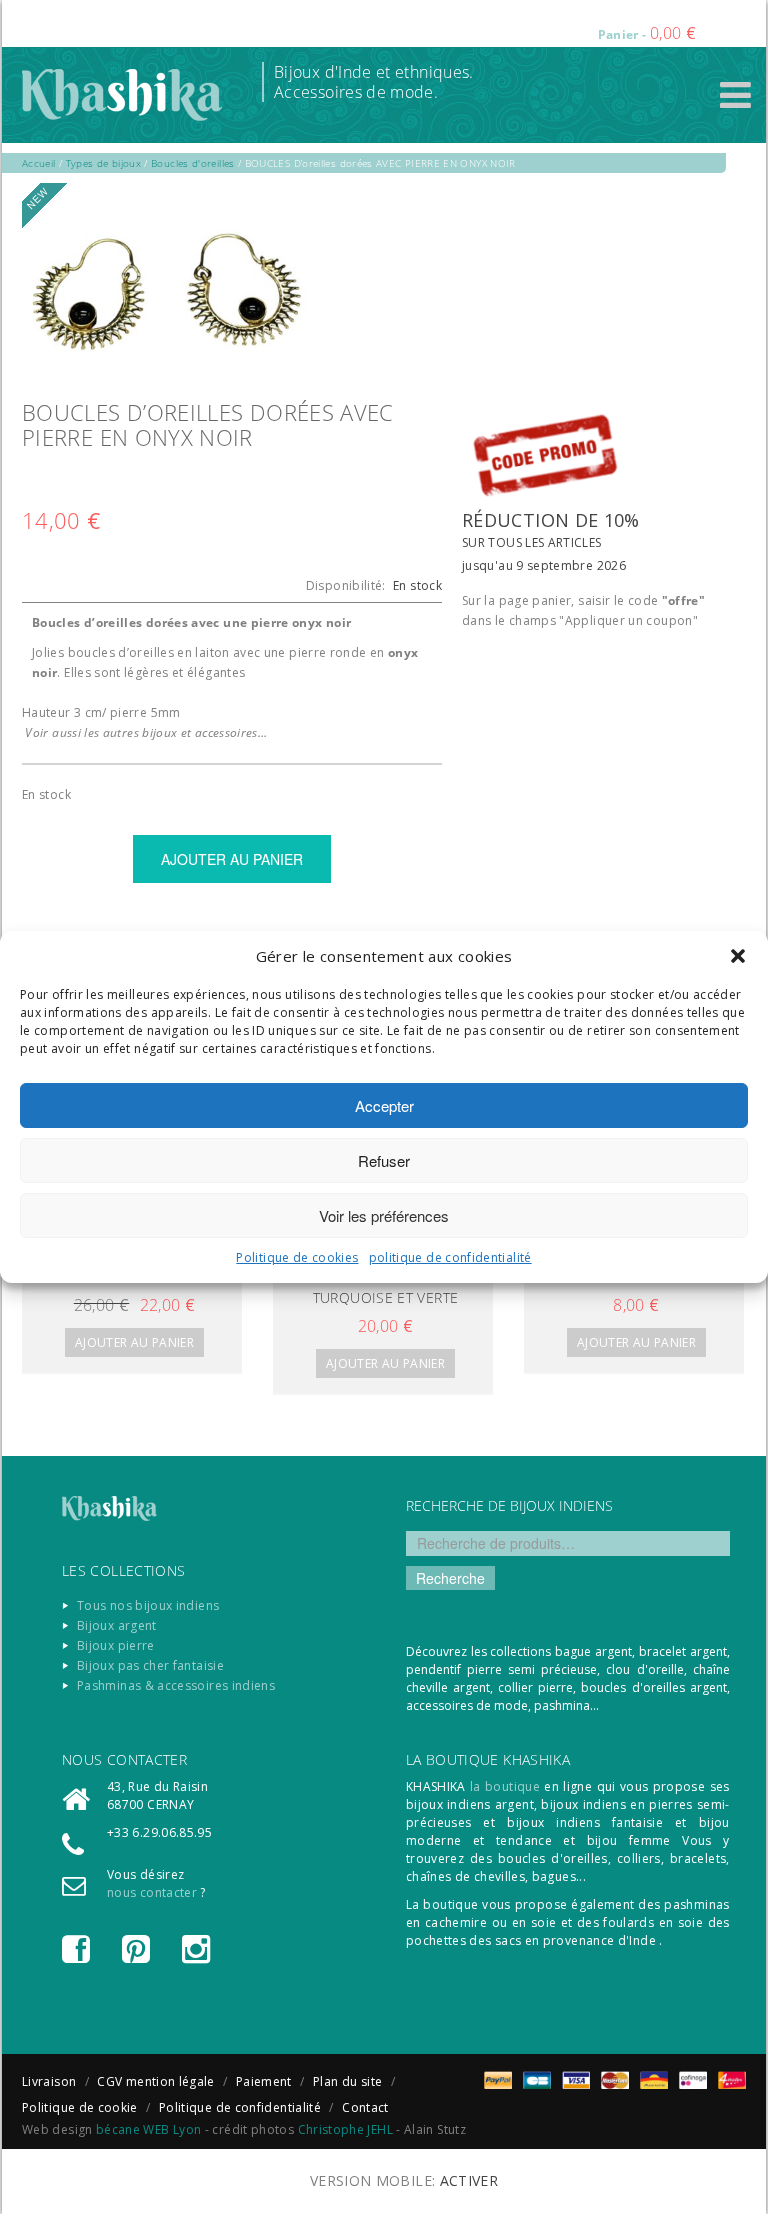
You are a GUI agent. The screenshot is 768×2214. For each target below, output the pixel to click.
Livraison (49, 2081)
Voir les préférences (384, 1215)
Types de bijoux (103, 163)
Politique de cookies (297, 1257)
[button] (738, 956)
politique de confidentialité (450, 1257)
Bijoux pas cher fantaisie (150, 1665)
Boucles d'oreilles (192, 163)
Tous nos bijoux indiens (148, 1605)
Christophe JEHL (345, 2129)
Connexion (436, 20)
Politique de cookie (80, 2107)
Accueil (39, 163)
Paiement (264, 2081)
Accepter (384, 1105)
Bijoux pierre (116, 1645)
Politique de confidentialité (240, 2107)
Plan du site (347, 2081)
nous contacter (152, 1892)
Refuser (384, 1160)
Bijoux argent (117, 1625)
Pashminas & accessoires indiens (176, 1685)
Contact (365, 2107)
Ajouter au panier (134, 1342)
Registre (518, 20)
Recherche (450, 1578)
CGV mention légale (155, 2081)
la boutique (505, 1786)
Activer (469, 2180)
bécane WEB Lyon (148, 2129)
